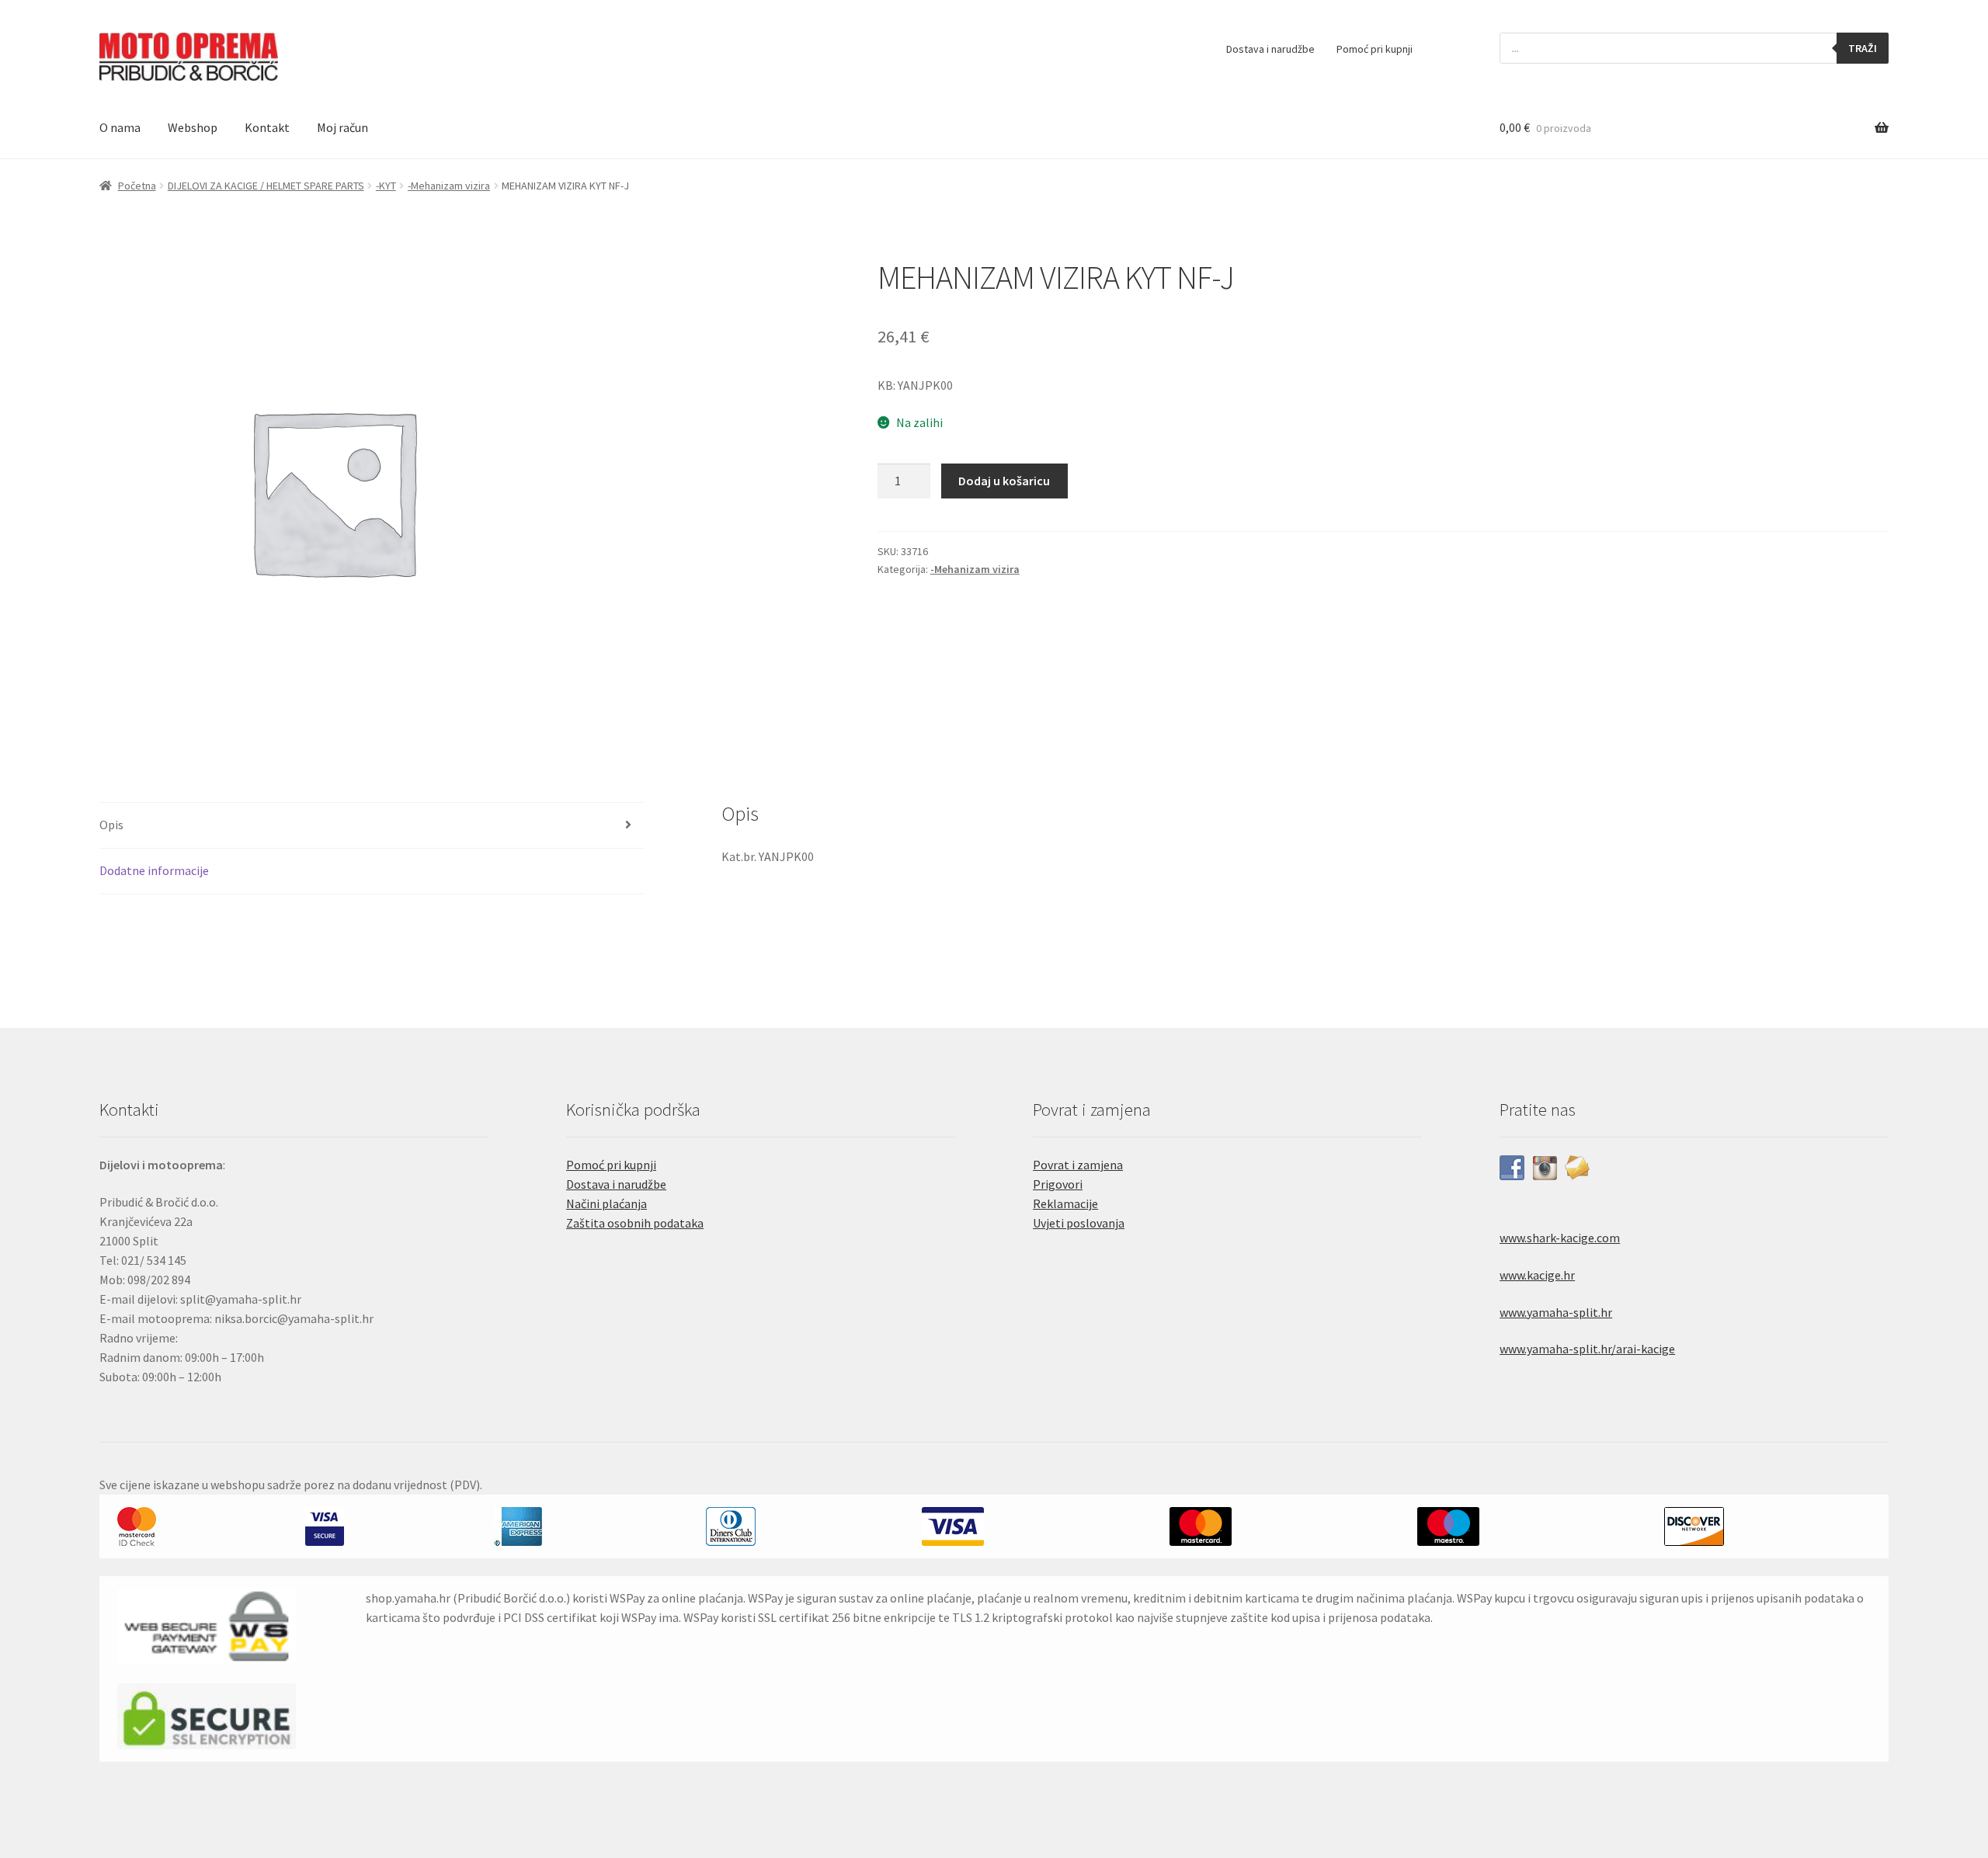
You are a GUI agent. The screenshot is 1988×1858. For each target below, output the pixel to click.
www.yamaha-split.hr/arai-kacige (1587, 1349)
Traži (1863, 48)
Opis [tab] (111, 825)
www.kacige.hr (1537, 1275)
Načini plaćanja (606, 1203)
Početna (137, 186)
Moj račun (342, 127)
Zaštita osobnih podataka (635, 1223)
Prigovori (1058, 1184)
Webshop (193, 127)
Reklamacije (1065, 1203)
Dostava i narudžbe (1270, 49)
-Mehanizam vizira (449, 186)
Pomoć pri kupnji (1375, 49)
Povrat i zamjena (1078, 1165)
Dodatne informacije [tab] (154, 870)
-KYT (386, 186)
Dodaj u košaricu (1004, 481)
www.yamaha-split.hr (1556, 1312)
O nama (120, 127)
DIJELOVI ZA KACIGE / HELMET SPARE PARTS (266, 186)
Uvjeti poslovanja (1079, 1223)
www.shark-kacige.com (1560, 1238)
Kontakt (267, 127)
